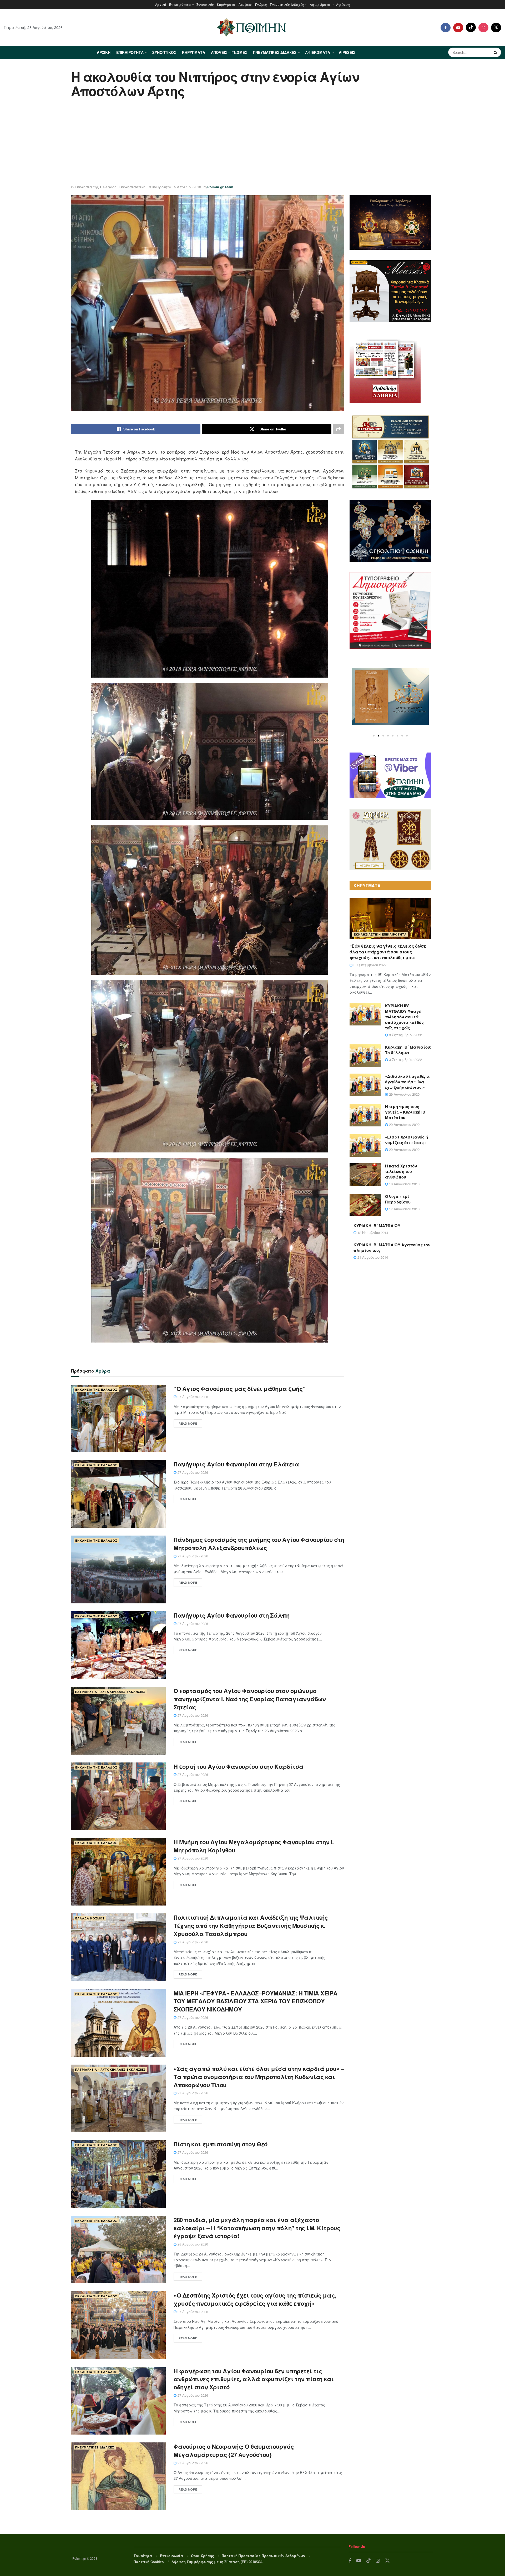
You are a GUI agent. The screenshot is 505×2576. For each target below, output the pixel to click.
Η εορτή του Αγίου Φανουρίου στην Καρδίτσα (239, 1766)
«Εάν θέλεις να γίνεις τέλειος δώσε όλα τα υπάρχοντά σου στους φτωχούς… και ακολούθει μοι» (388, 952)
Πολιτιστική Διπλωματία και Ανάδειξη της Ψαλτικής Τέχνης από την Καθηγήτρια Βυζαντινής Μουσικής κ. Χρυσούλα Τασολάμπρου (251, 1925)
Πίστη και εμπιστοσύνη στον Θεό (221, 2144)
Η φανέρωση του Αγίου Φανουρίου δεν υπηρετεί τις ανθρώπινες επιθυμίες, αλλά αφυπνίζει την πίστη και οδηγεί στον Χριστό (254, 2379)
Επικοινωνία (171, 2556)
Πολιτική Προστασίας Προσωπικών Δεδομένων (263, 2556)
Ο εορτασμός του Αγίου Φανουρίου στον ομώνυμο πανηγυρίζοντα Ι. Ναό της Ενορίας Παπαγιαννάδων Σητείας (250, 1699)
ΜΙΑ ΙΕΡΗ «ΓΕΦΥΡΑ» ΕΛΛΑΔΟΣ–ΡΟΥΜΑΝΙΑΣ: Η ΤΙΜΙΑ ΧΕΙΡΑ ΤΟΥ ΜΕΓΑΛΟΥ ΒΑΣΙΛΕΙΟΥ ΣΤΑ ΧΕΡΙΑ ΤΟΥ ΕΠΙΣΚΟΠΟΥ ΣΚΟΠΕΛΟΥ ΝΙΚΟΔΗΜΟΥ (256, 2001)
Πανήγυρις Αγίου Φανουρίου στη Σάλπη (232, 1615)
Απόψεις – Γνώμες (253, 4)
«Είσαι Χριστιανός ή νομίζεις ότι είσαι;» (406, 1140)
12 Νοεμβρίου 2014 (372, 1233)
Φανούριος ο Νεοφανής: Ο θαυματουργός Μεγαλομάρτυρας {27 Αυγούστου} (234, 2450)
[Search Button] (496, 52)
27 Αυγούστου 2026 (192, 1397)
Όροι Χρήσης (203, 2556)
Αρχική (161, 4)
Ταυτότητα (143, 2556)
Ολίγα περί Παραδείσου (398, 1199)
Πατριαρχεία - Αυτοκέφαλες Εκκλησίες (110, 1692)
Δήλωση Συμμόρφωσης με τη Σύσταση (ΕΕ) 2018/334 (217, 2562)
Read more (188, 1423)
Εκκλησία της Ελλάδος (96, 187)
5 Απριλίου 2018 (188, 187)
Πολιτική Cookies (149, 2562)
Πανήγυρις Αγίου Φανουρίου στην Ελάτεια (236, 1464)
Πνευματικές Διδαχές (287, 4)
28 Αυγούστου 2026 (192, 2244)
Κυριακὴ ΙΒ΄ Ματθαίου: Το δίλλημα (408, 1050)
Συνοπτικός (205, 4)
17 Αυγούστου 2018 (404, 1209)
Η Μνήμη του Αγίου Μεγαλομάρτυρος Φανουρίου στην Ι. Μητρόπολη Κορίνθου (254, 1846)
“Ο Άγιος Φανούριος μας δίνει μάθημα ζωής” (239, 1389)
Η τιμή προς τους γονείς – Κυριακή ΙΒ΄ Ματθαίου (406, 1112)
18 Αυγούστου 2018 (404, 1184)
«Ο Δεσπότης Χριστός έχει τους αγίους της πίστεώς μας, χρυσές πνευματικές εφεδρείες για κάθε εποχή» (255, 2299)
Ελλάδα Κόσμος (90, 1918)
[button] (374, 736)
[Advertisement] (252, 142)
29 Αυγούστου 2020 (404, 1094)
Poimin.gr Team (220, 187)
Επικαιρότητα (180, 4)
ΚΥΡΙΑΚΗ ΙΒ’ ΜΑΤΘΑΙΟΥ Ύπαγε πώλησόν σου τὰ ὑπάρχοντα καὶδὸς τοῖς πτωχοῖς (404, 1017)
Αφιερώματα (320, 4)
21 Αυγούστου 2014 (372, 1257)
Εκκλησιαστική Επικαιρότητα (145, 187)
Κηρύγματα (226, 4)
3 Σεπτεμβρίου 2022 (369, 965)
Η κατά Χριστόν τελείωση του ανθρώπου (401, 1171)
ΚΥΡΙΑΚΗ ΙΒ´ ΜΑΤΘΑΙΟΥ (377, 1226)
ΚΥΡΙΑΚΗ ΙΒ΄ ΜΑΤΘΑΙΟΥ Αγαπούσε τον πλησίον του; (392, 1248)
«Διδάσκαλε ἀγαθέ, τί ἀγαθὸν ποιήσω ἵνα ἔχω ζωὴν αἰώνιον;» (407, 1082)
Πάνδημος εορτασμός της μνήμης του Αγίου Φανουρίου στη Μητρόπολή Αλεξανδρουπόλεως (259, 1544)
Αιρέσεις (343, 4)
